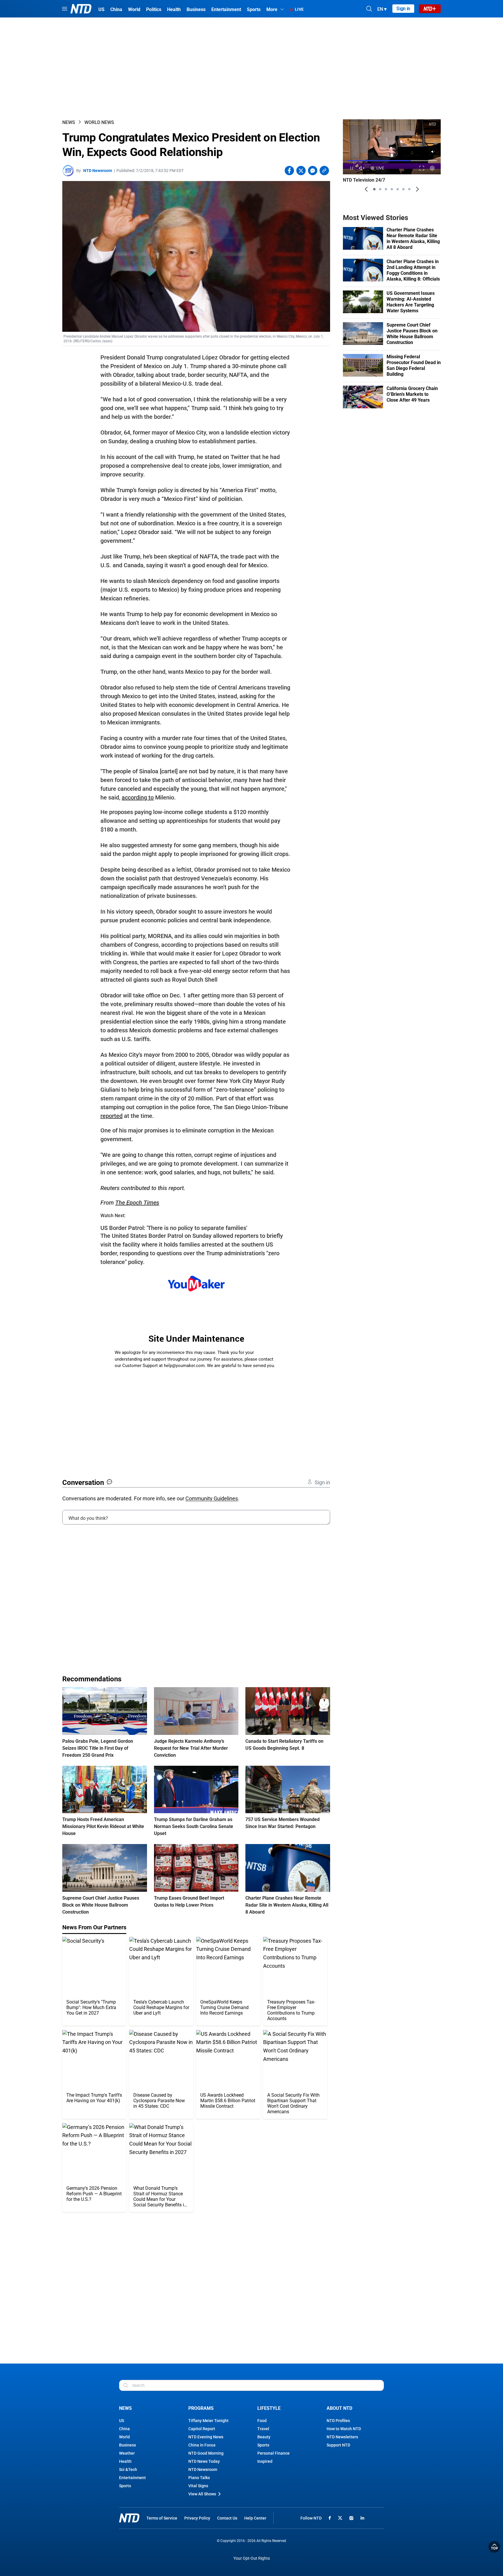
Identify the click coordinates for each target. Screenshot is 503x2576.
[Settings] (432, 168)
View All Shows (202, 2494)
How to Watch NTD (344, 2429)
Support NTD (338, 2445)
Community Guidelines (212, 1498)
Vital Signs (198, 2486)
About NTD (339, 2408)
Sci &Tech (128, 2469)
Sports (125, 2486)
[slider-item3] (386, 189)
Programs (201, 2408)
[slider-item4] (392, 189)
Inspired (265, 2461)
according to (138, 797)
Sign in (403, 9)
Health (125, 2461)
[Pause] (351, 168)
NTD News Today (204, 2461)
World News (99, 122)
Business (127, 2445)
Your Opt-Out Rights (252, 2558)
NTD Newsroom (98, 171)
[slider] (392, 161)
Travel (263, 2429)
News (69, 122)
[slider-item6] (403, 189)
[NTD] (129, 2518)
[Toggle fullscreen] (422, 168)
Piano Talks (199, 2478)
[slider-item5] (398, 189)
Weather (127, 2453)
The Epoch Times (137, 1203)
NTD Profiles (338, 2421)
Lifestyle (269, 2408)
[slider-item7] (409, 189)
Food (262, 2421)
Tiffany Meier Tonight (208, 2421)
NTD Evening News (206, 2437)
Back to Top (494, 2547)
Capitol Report (202, 2429)
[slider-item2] (380, 189)
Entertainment (132, 2478)
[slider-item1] (374, 189)
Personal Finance (273, 2453)
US (122, 2421)
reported (111, 1116)
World (124, 2437)
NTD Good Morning (206, 2453)
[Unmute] (433, 152)
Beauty (264, 2437)
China (124, 2429)
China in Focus (202, 2445)
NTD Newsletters (342, 2437)
